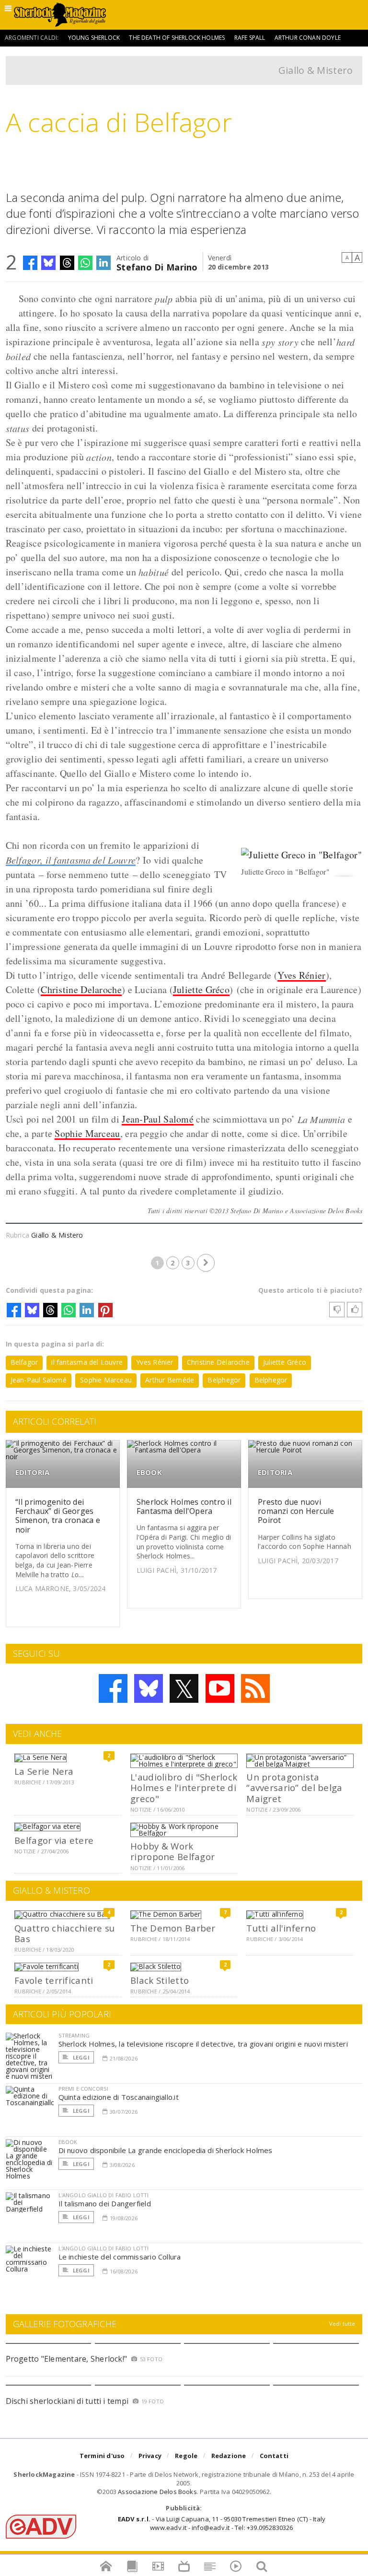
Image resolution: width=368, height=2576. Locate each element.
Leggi (80, 2057)
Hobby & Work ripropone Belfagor (172, 1851)
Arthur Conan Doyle (308, 38)
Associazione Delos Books (157, 2492)
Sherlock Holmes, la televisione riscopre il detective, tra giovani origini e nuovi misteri (203, 2044)
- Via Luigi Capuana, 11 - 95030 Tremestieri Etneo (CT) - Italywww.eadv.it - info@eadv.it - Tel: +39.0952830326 (222, 2523)
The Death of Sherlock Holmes (177, 38)
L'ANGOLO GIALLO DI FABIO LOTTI (104, 2195)
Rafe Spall (250, 38)
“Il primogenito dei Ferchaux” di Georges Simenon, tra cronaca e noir (58, 1516)
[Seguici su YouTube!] (220, 1688)
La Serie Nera (44, 1771)
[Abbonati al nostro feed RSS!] (255, 1688)
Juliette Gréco (201, 989)
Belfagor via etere (54, 1840)
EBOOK (149, 1472)
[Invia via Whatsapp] (85, 263)
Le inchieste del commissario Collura (120, 2257)
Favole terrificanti (54, 1980)
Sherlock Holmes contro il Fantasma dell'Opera (184, 1506)
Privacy (150, 2456)
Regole (186, 2456)
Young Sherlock (94, 38)
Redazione (229, 2456)
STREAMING (74, 2035)
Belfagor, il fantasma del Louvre (71, 860)
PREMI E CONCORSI (84, 2089)
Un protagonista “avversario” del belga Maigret (294, 1788)
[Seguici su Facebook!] (113, 1688)
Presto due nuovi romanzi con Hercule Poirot (296, 1511)
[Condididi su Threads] (67, 263)
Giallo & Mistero (316, 70)
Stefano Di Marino (157, 266)
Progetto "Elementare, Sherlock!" (67, 2359)
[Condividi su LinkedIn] (103, 263)
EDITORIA (33, 1472)
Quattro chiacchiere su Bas (64, 1933)
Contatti (274, 2456)
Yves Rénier (301, 975)
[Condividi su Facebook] (30, 263)
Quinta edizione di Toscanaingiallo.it (119, 2097)
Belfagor (24, 1362)
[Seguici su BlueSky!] (149, 1688)
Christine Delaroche (81, 989)
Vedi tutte (342, 2324)
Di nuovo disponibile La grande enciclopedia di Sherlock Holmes (166, 2150)
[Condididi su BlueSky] (48, 263)
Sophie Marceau (87, 1133)
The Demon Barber (173, 1928)
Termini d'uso (102, 2456)
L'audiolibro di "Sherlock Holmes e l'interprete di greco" (184, 1788)
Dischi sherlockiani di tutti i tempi (67, 2401)
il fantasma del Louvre (87, 1362)
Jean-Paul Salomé (158, 1119)
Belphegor (224, 1380)
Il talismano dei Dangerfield (105, 2203)
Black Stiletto (160, 1980)
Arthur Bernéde (170, 1380)
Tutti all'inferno (281, 1928)
